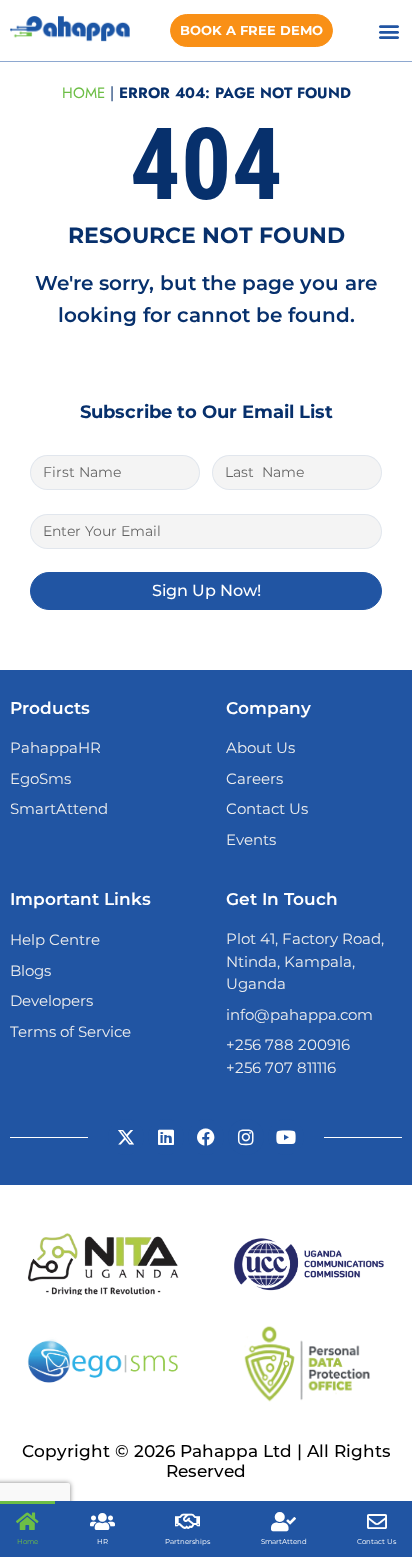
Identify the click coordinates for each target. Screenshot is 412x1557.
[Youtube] (286, 1137)
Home (83, 93)
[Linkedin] (166, 1137)
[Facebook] (206, 1137)
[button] (389, 30)
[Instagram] (246, 1137)
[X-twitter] (126, 1137)
